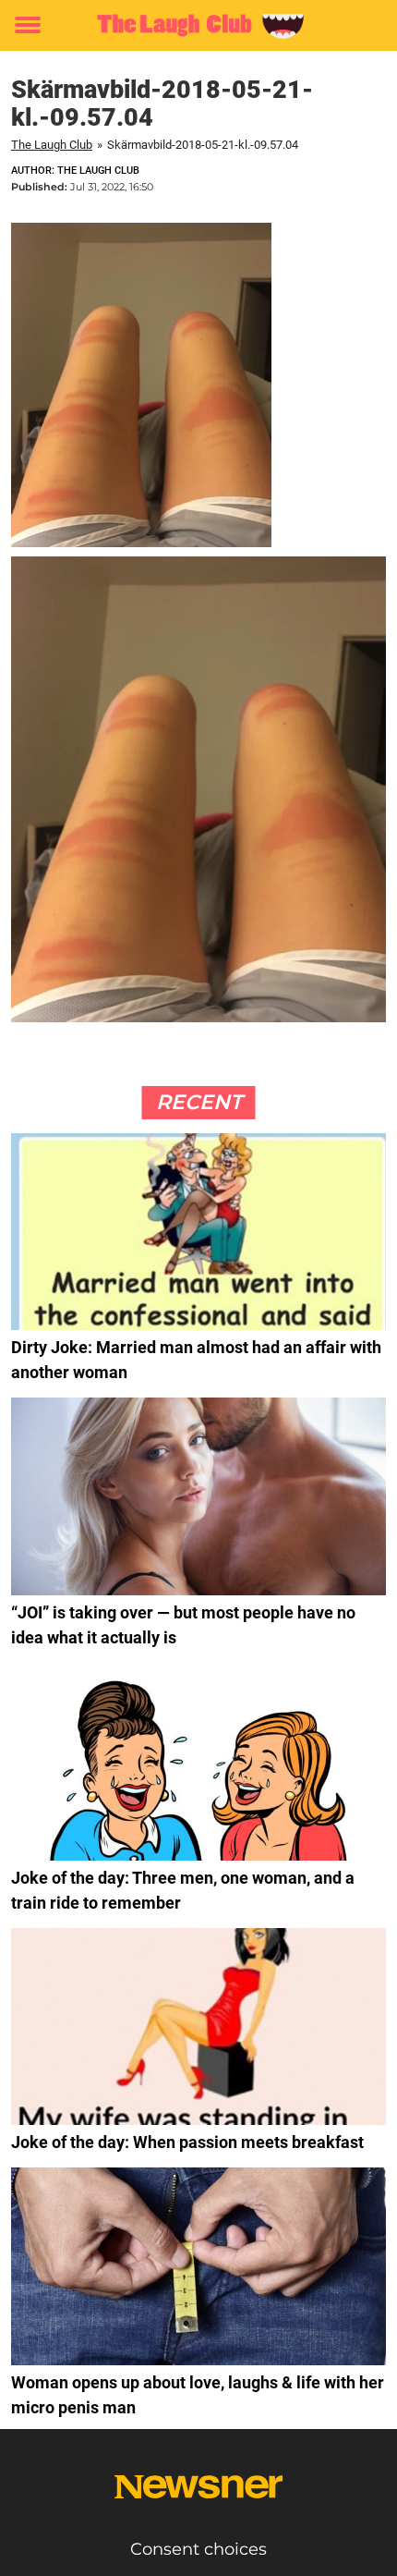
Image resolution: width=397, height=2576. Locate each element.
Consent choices (198, 2549)
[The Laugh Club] (198, 25)
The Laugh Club (52, 145)
